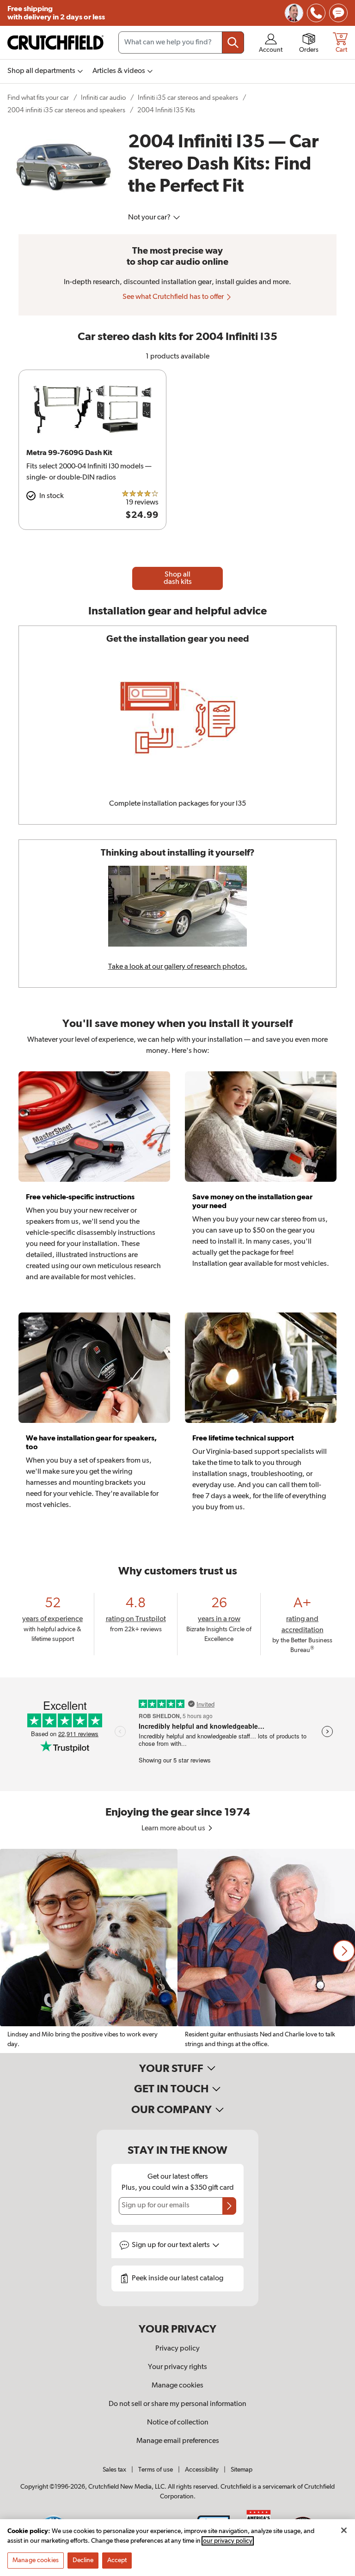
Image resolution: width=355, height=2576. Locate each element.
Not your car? (150, 218)
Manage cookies (177, 2386)
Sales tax (114, 2470)
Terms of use (156, 2470)
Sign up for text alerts (171, 2245)
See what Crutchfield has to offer (174, 297)
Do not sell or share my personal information (177, 2404)
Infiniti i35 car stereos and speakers (188, 98)
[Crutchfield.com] (55, 43)
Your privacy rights (177, 2367)
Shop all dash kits (178, 578)
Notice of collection (178, 2423)
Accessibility (202, 2470)
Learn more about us (174, 1829)
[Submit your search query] (233, 43)
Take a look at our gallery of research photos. (178, 967)
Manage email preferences (178, 2441)
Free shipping (56, 13)
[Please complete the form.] (229, 2206)
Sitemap (242, 2470)
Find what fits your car (38, 98)
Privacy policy (177, 2349)
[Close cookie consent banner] (344, 2530)
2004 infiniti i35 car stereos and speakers (66, 110)
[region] (177, 1951)
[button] (344, 1951)
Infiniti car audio (103, 98)
